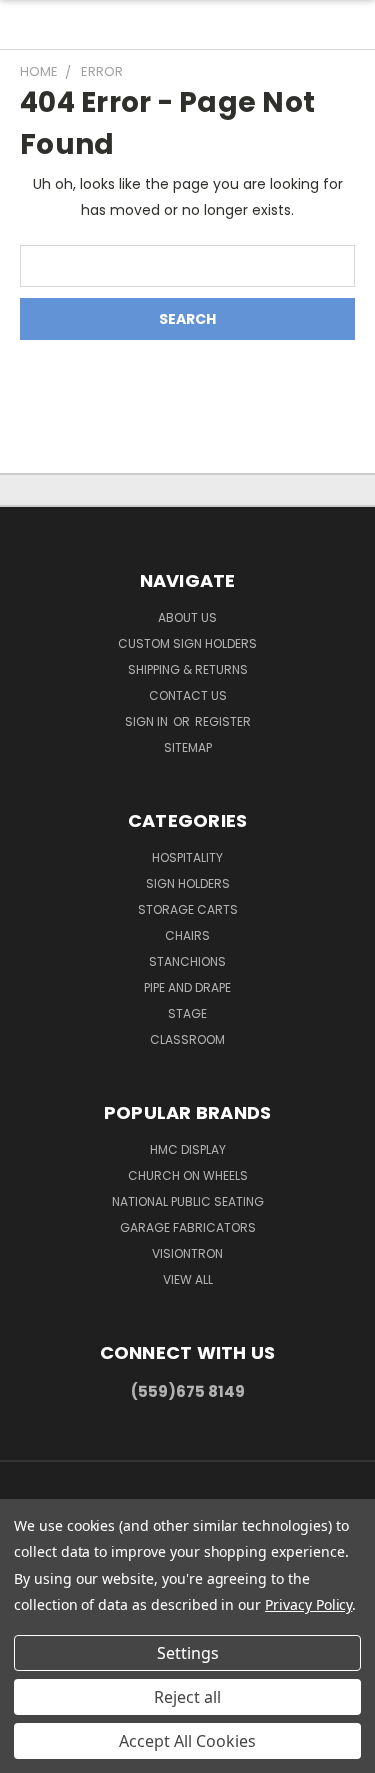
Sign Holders (188, 883)
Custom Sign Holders (187, 643)
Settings (188, 1653)
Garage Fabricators (188, 1227)
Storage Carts (188, 909)
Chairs (187, 935)
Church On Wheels (188, 1175)
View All (188, 1279)
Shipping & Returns (188, 669)
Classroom (187, 1039)
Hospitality (187, 857)
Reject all (187, 1697)
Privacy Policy (308, 1604)
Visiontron (187, 1253)
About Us (187, 617)
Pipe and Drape (187, 987)
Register (223, 721)
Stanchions (187, 961)
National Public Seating (188, 1201)
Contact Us (188, 695)
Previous (31, 1753)
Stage (187, 1013)
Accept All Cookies (187, 1741)
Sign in (148, 721)
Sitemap (188, 747)
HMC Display (188, 1149)
